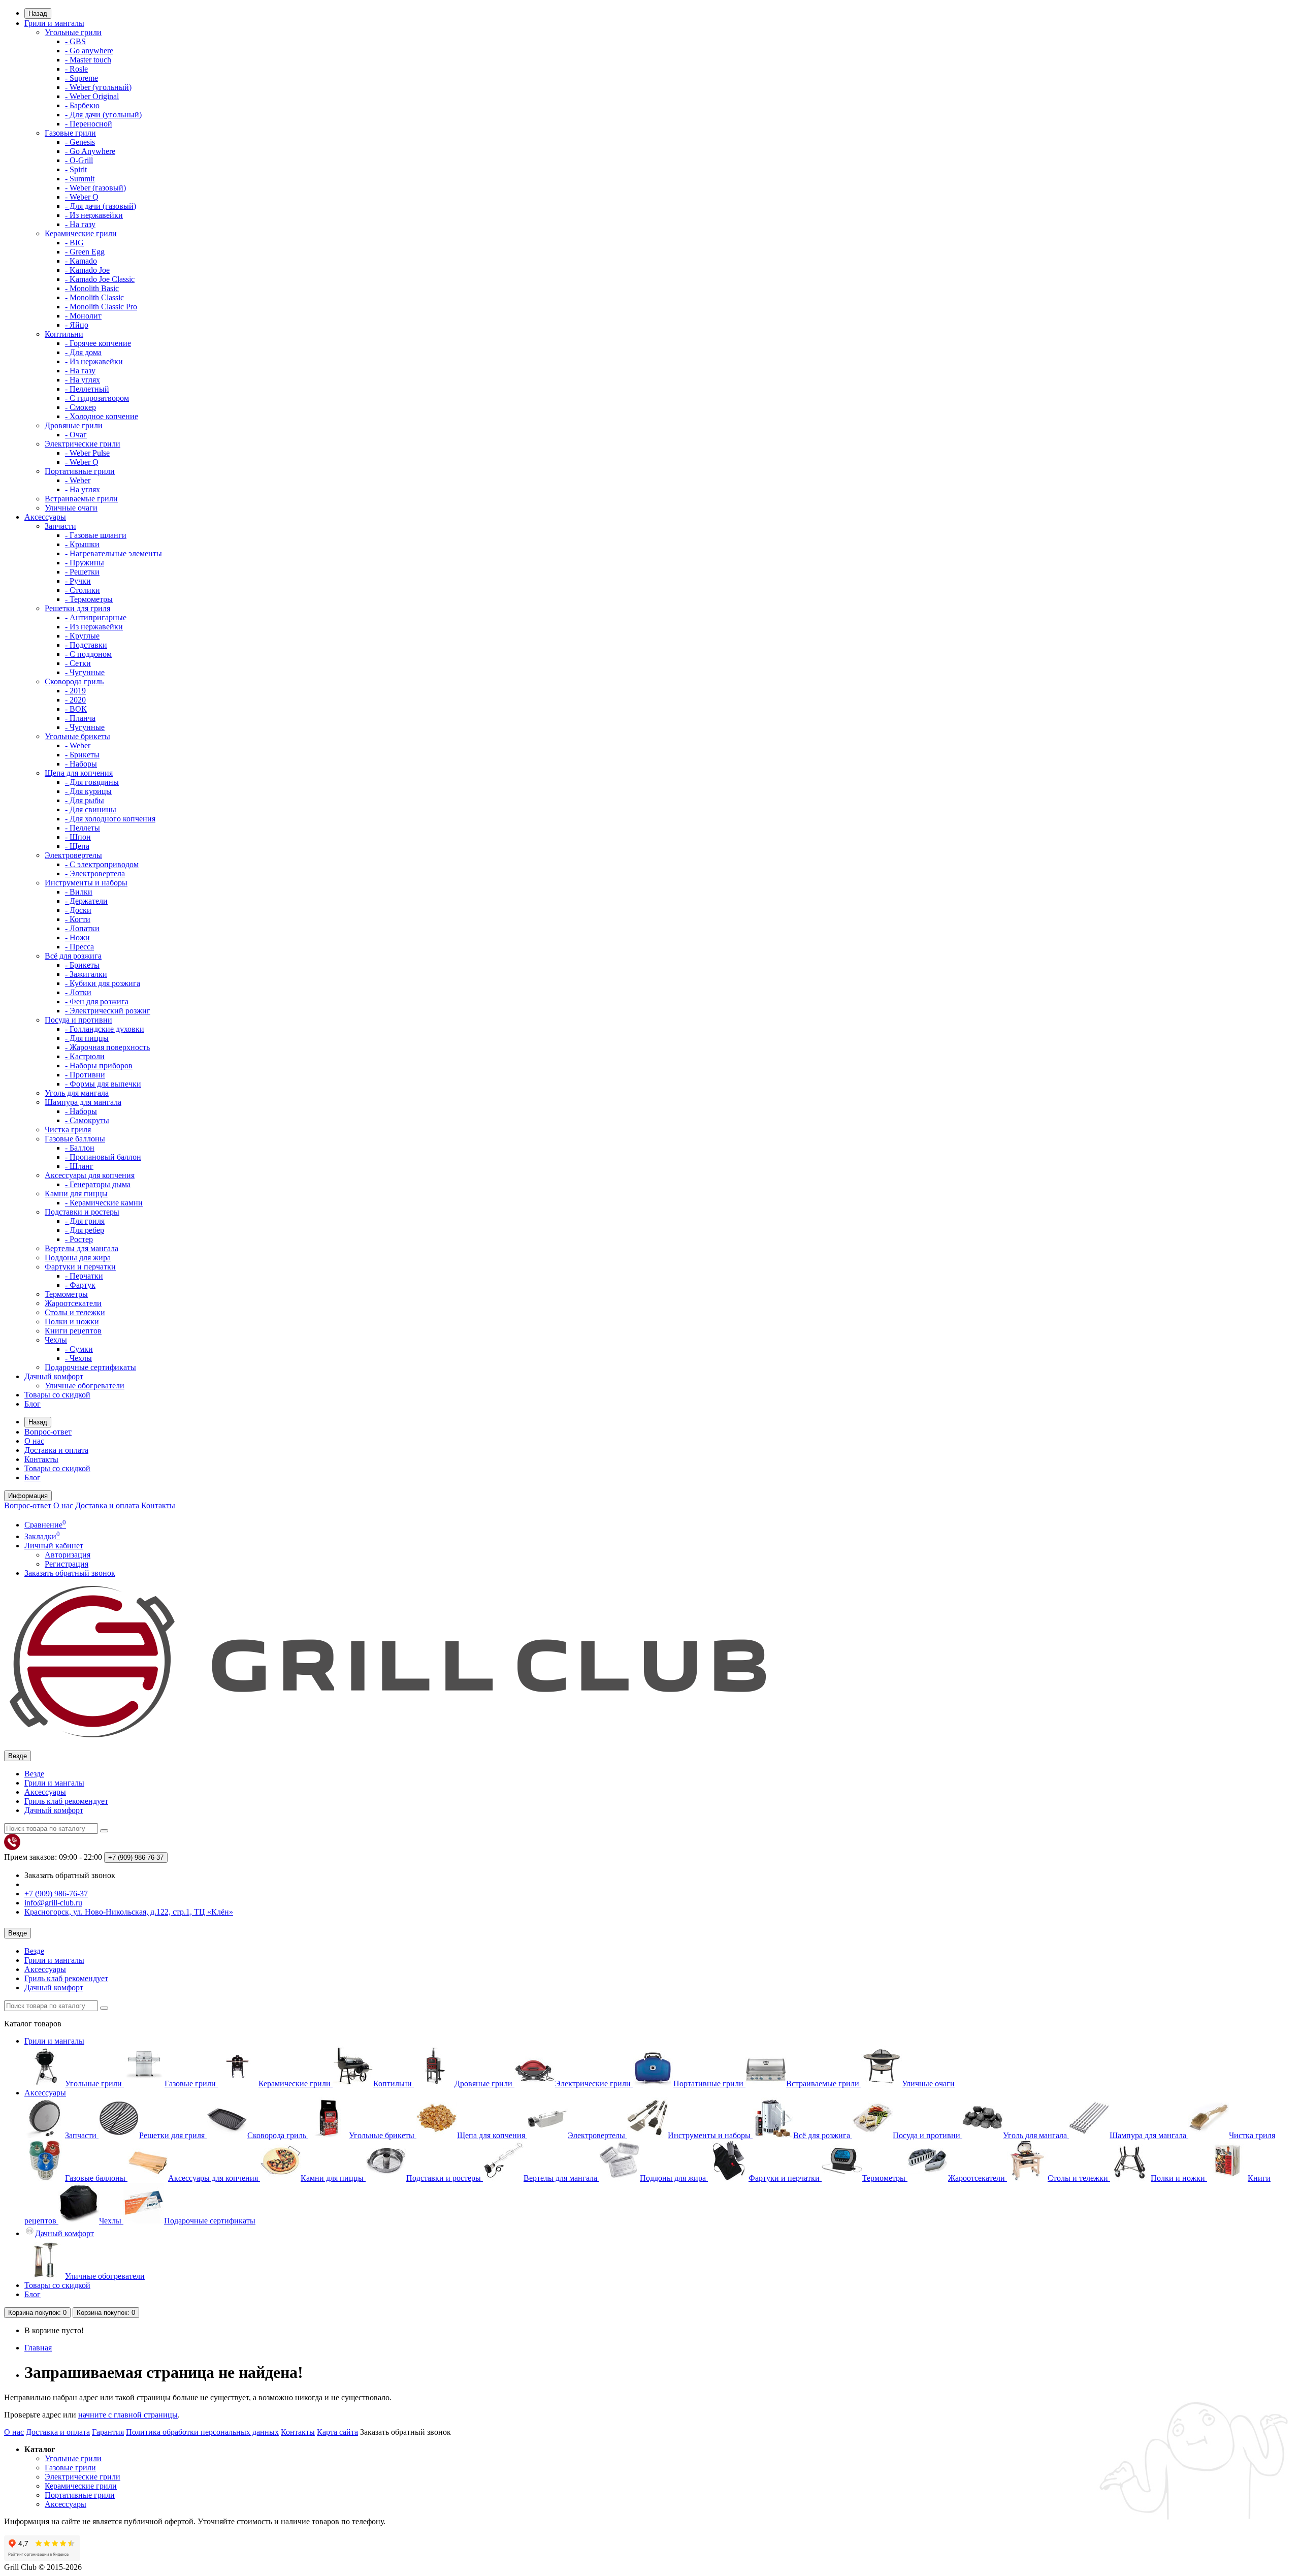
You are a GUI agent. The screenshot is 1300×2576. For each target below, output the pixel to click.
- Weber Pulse (87, 453)
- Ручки (78, 581)
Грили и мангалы (54, 23)
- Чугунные (85, 672)
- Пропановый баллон (103, 1157)
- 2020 (75, 700)
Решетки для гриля (77, 608)
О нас (34, 1441)
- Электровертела (95, 873)
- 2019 (75, 691)
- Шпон (78, 837)
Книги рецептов (73, 1331)
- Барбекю (82, 105)
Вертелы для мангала (82, 1248)
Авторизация (68, 1555)
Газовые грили (70, 133)
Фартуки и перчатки (80, 1267)
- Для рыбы (85, 800)
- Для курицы (88, 791)
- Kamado (81, 261)
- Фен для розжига (97, 1001)
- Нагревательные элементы (113, 553)
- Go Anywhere (90, 151)
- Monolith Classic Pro (101, 307)
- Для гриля (85, 1221)
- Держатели (86, 901)
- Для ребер (85, 1230)
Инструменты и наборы (86, 883)
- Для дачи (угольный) (103, 115)
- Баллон (80, 1148)
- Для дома (83, 352)
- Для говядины (92, 782)
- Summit (80, 179)
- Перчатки (84, 1276)
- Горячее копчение (98, 343)
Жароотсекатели (73, 1303)
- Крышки (82, 544)
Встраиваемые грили (81, 499)
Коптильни (64, 334)
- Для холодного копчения (110, 819)
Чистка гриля (68, 1130)
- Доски (78, 910)
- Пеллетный (87, 389)
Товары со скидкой (57, 1395)
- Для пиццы (87, 1038)
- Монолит (83, 316)
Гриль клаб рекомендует (66, 1801)
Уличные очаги (71, 508)
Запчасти (60, 526)
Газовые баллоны (75, 1139)
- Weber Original (92, 96)
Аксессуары (45, 517)
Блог (32, 1404)
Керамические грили (81, 233)
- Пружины (85, 563)
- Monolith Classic (94, 297)
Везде (34, 1774)
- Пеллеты (83, 828)
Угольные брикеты (77, 736)
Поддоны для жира (78, 1258)
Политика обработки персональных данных (202, 2432)
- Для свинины (91, 809)
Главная (38, 2348)
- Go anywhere (89, 51)
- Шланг (79, 1166)
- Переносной (89, 124)
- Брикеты (82, 755)
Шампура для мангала (83, 1102)
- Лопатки (82, 928)
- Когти (78, 919)
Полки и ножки (72, 1322)
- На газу (80, 224)
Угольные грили (73, 32)
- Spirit (76, 169)
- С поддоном (88, 654)
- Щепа (77, 846)
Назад (38, 13)
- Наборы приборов (99, 1066)
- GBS (75, 41)
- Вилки (79, 892)
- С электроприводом (102, 864)
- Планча (80, 718)
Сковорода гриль (74, 681)
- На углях (83, 380)
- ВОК (76, 709)
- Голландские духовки (105, 1029)
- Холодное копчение (102, 416)
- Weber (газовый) (95, 188)
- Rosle (76, 69)
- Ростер (79, 1239)
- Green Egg (85, 252)
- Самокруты (87, 1120)
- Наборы (81, 764)
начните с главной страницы (128, 2415)
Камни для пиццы (76, 1194)
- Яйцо (77, 325)
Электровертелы (73, 855)
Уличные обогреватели (85, 1386)
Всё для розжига (73, 956)
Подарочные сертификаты (90, 1367)
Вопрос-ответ (48, 1432)
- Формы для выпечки (103, 1084)
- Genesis (80, 142)
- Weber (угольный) (98, 87)
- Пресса (79, 947)
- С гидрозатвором (97, 398)
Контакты (41, 1459)
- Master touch (88, 60)
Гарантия (108, 2432)
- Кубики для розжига (103, 983)
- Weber (78, 480)
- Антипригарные (96, 617)
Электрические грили (83, 444)
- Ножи (77, 937)
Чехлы (56, 1340)
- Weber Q (82, 197)
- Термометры (89, 599)
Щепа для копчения (79, 773)
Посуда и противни (78, 1020)
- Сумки (79, 1349)
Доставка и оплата (56, 1450)
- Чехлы (78, 1358)
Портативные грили (80, 471)
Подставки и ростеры (82, 1212)
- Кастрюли (85, 1056)
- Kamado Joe (87, 270)
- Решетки (82, 572)
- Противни (85, 1075)
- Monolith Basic (92, 288)
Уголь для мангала (77, 1093)
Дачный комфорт (54, 1376)
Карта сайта (337, 2432)
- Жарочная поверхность (107, 1047)
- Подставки (86, 645)
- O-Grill (79, 160)
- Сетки (78, 663)
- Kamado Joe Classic (100, 279)
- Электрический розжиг (108, 1011)
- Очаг (76, 435)
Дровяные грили (74, 425)
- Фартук (80, 1285)
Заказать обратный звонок (70, 1573)
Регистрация (67, 1564)
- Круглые (82, 636)
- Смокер (80, 407)
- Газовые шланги (96, 535)
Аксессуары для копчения (90, 1175)
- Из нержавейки (94, 215)
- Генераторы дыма (98, 1184)
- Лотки (78, 992)
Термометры (66, 1294)
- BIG (74, 243)
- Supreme (82, 78)
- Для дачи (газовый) (101, 206)
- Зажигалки (86, 974)
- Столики (83, 590)
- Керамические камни (104, 1203)
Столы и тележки (75, 1312)
